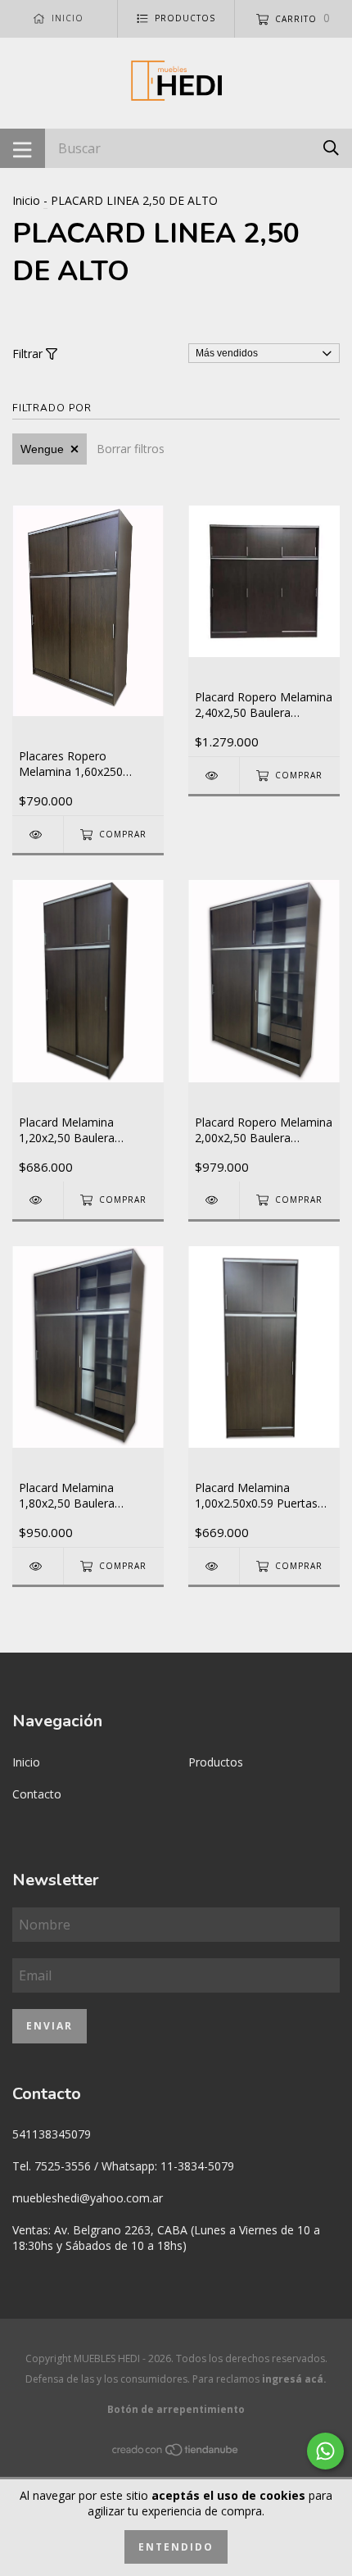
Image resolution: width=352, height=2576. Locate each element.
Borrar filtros (131, 449)
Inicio (26, 200)
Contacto (37, 1794)
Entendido (176, 2547)
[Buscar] (331, 147)
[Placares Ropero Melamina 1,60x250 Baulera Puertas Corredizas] (38, 834)
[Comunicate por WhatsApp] (325, 2451)
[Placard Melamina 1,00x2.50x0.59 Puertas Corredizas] (214, 1566)
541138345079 (52, 2134)
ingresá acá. (294, 2379)
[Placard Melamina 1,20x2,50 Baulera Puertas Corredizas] (38, 1200)
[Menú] (23, 148)
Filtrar (29, 354)
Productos (216, 1762)
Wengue (42, 449)
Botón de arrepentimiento (176, 2409)
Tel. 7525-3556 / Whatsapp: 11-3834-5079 (123, 2166)
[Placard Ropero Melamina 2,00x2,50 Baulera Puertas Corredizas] (214, 1200)
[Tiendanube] (176, 2453)
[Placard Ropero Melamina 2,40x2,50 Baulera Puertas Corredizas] (214, 776)
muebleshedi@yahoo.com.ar (88, 2198)
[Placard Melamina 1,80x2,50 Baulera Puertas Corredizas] (38, 1566)
